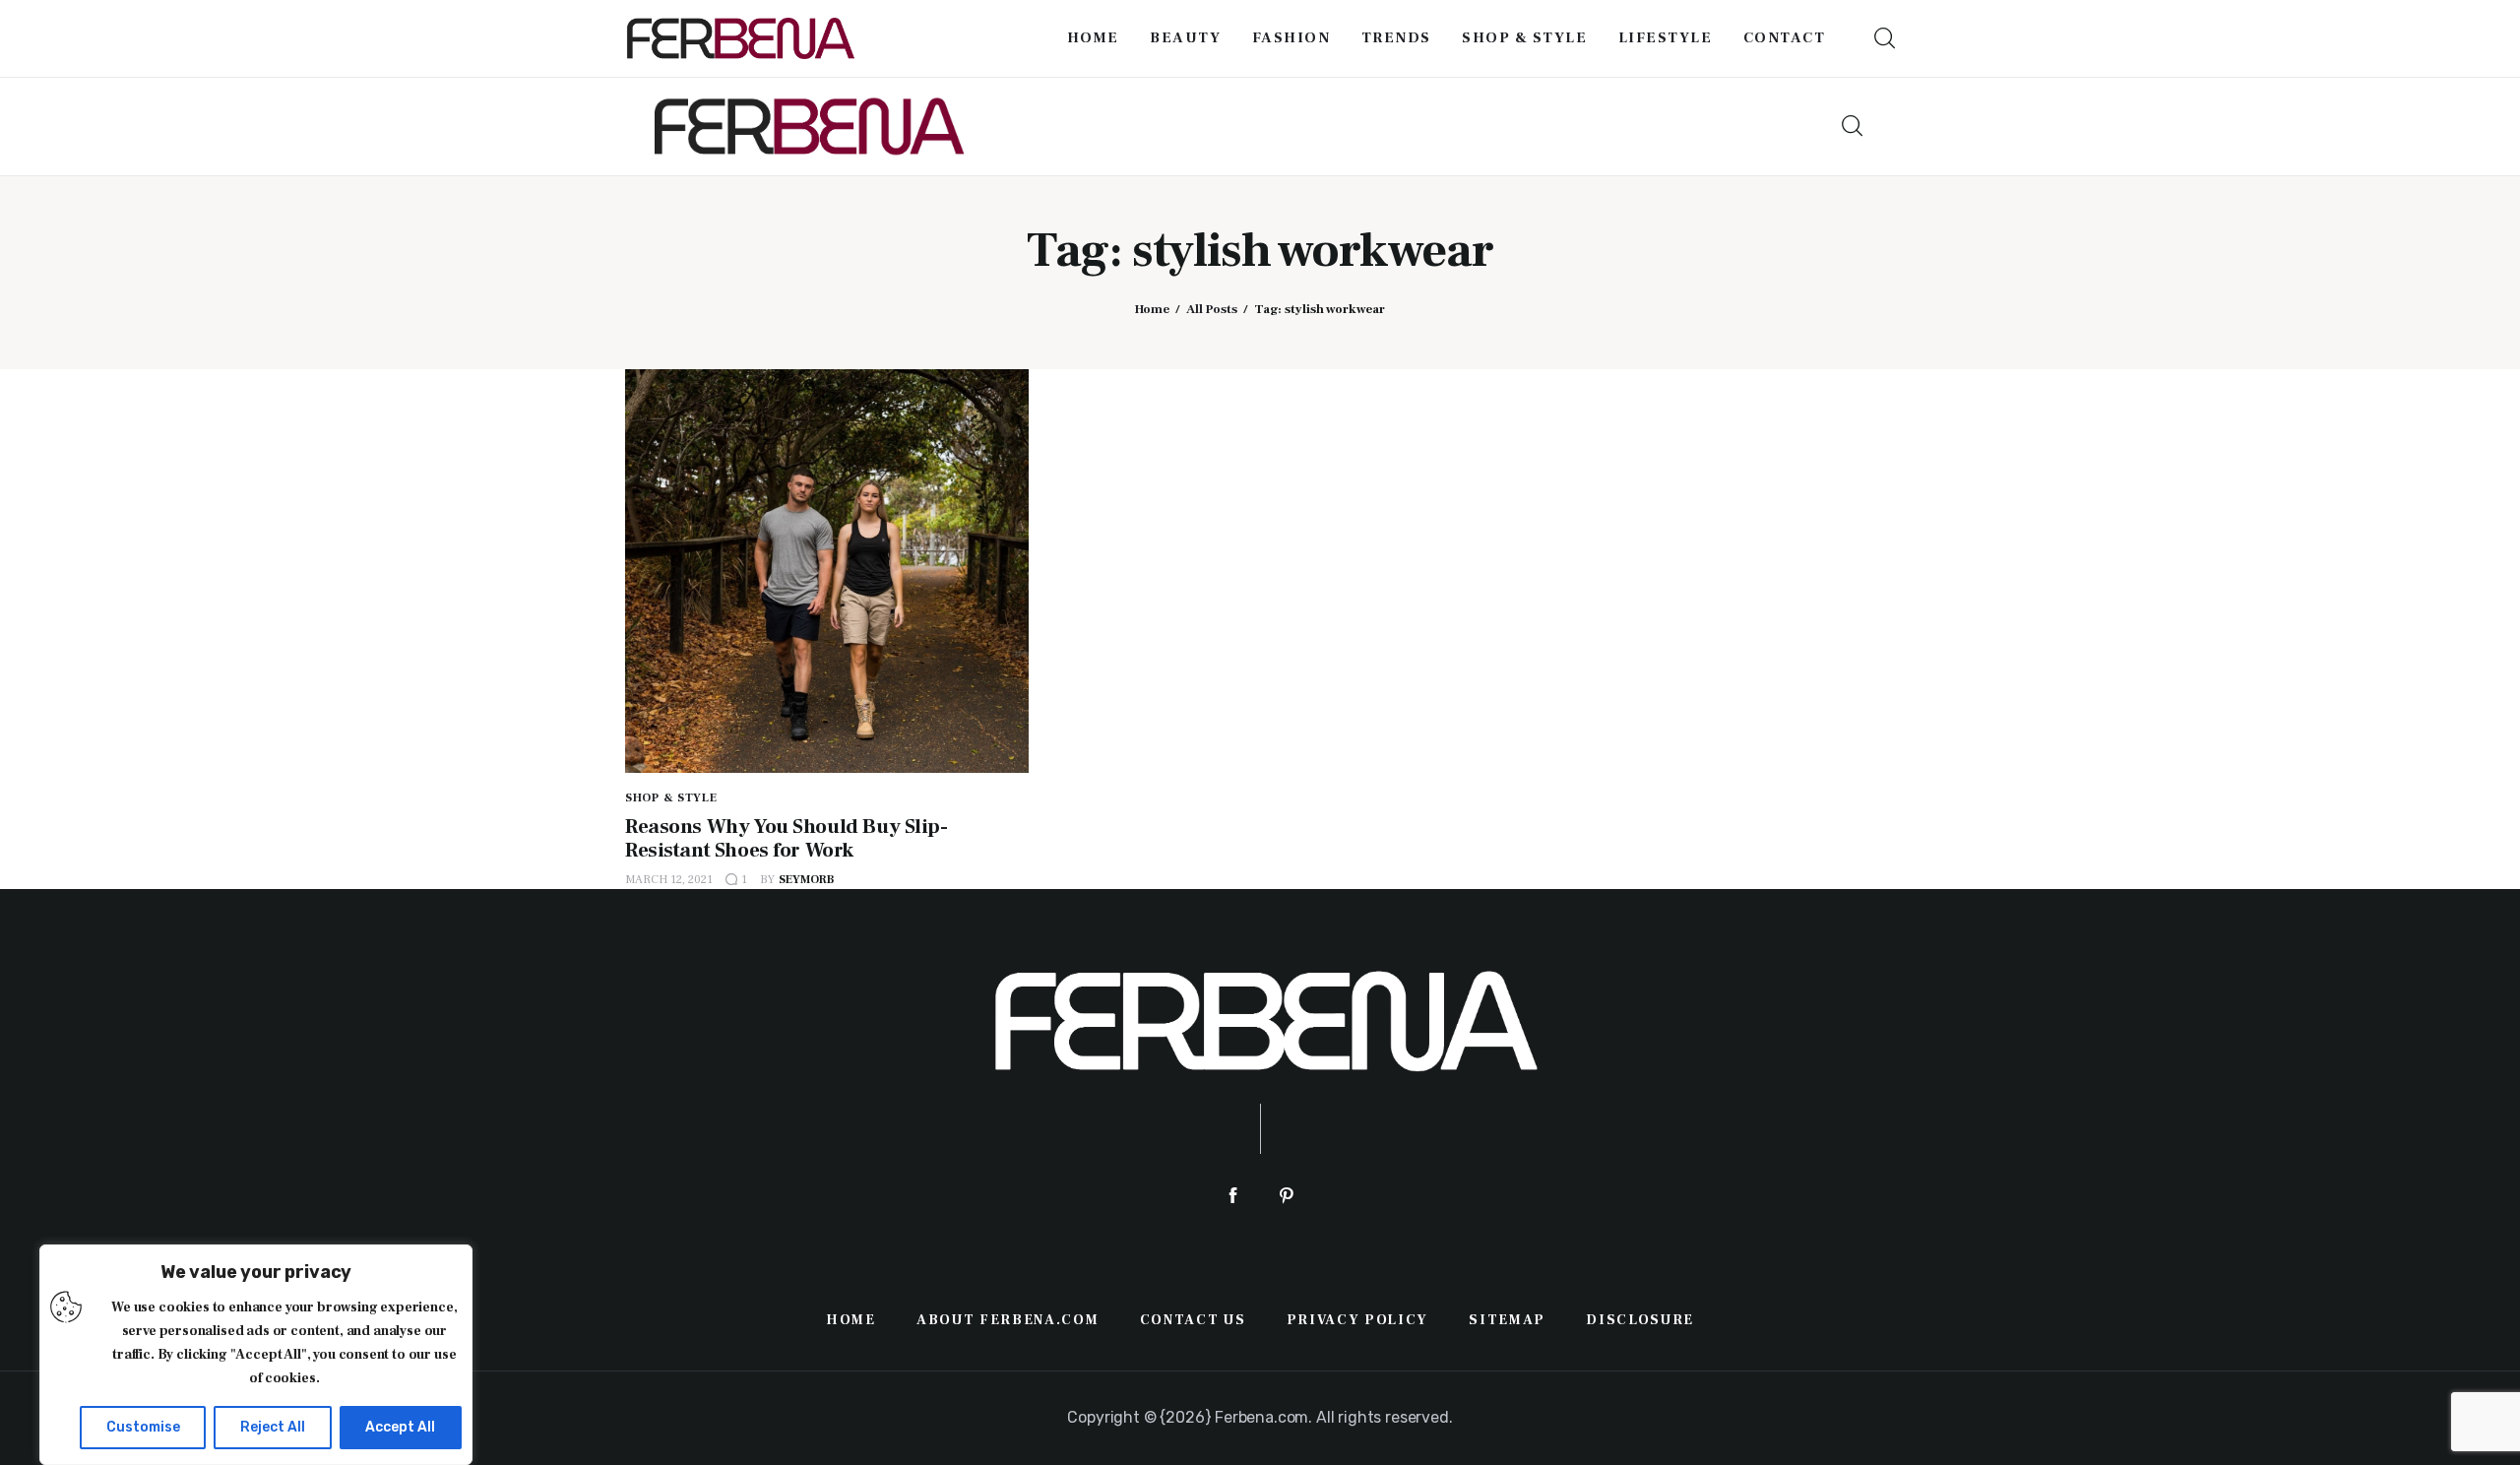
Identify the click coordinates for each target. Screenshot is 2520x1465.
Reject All (273, 1427)
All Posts (1212, 309)
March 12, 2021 (669, 880)
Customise (143, 1427)
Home (1152, 309)
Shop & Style (671, 798)
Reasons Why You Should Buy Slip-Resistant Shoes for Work (787, 838)
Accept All (400, 1427)
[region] (256, 1355)
